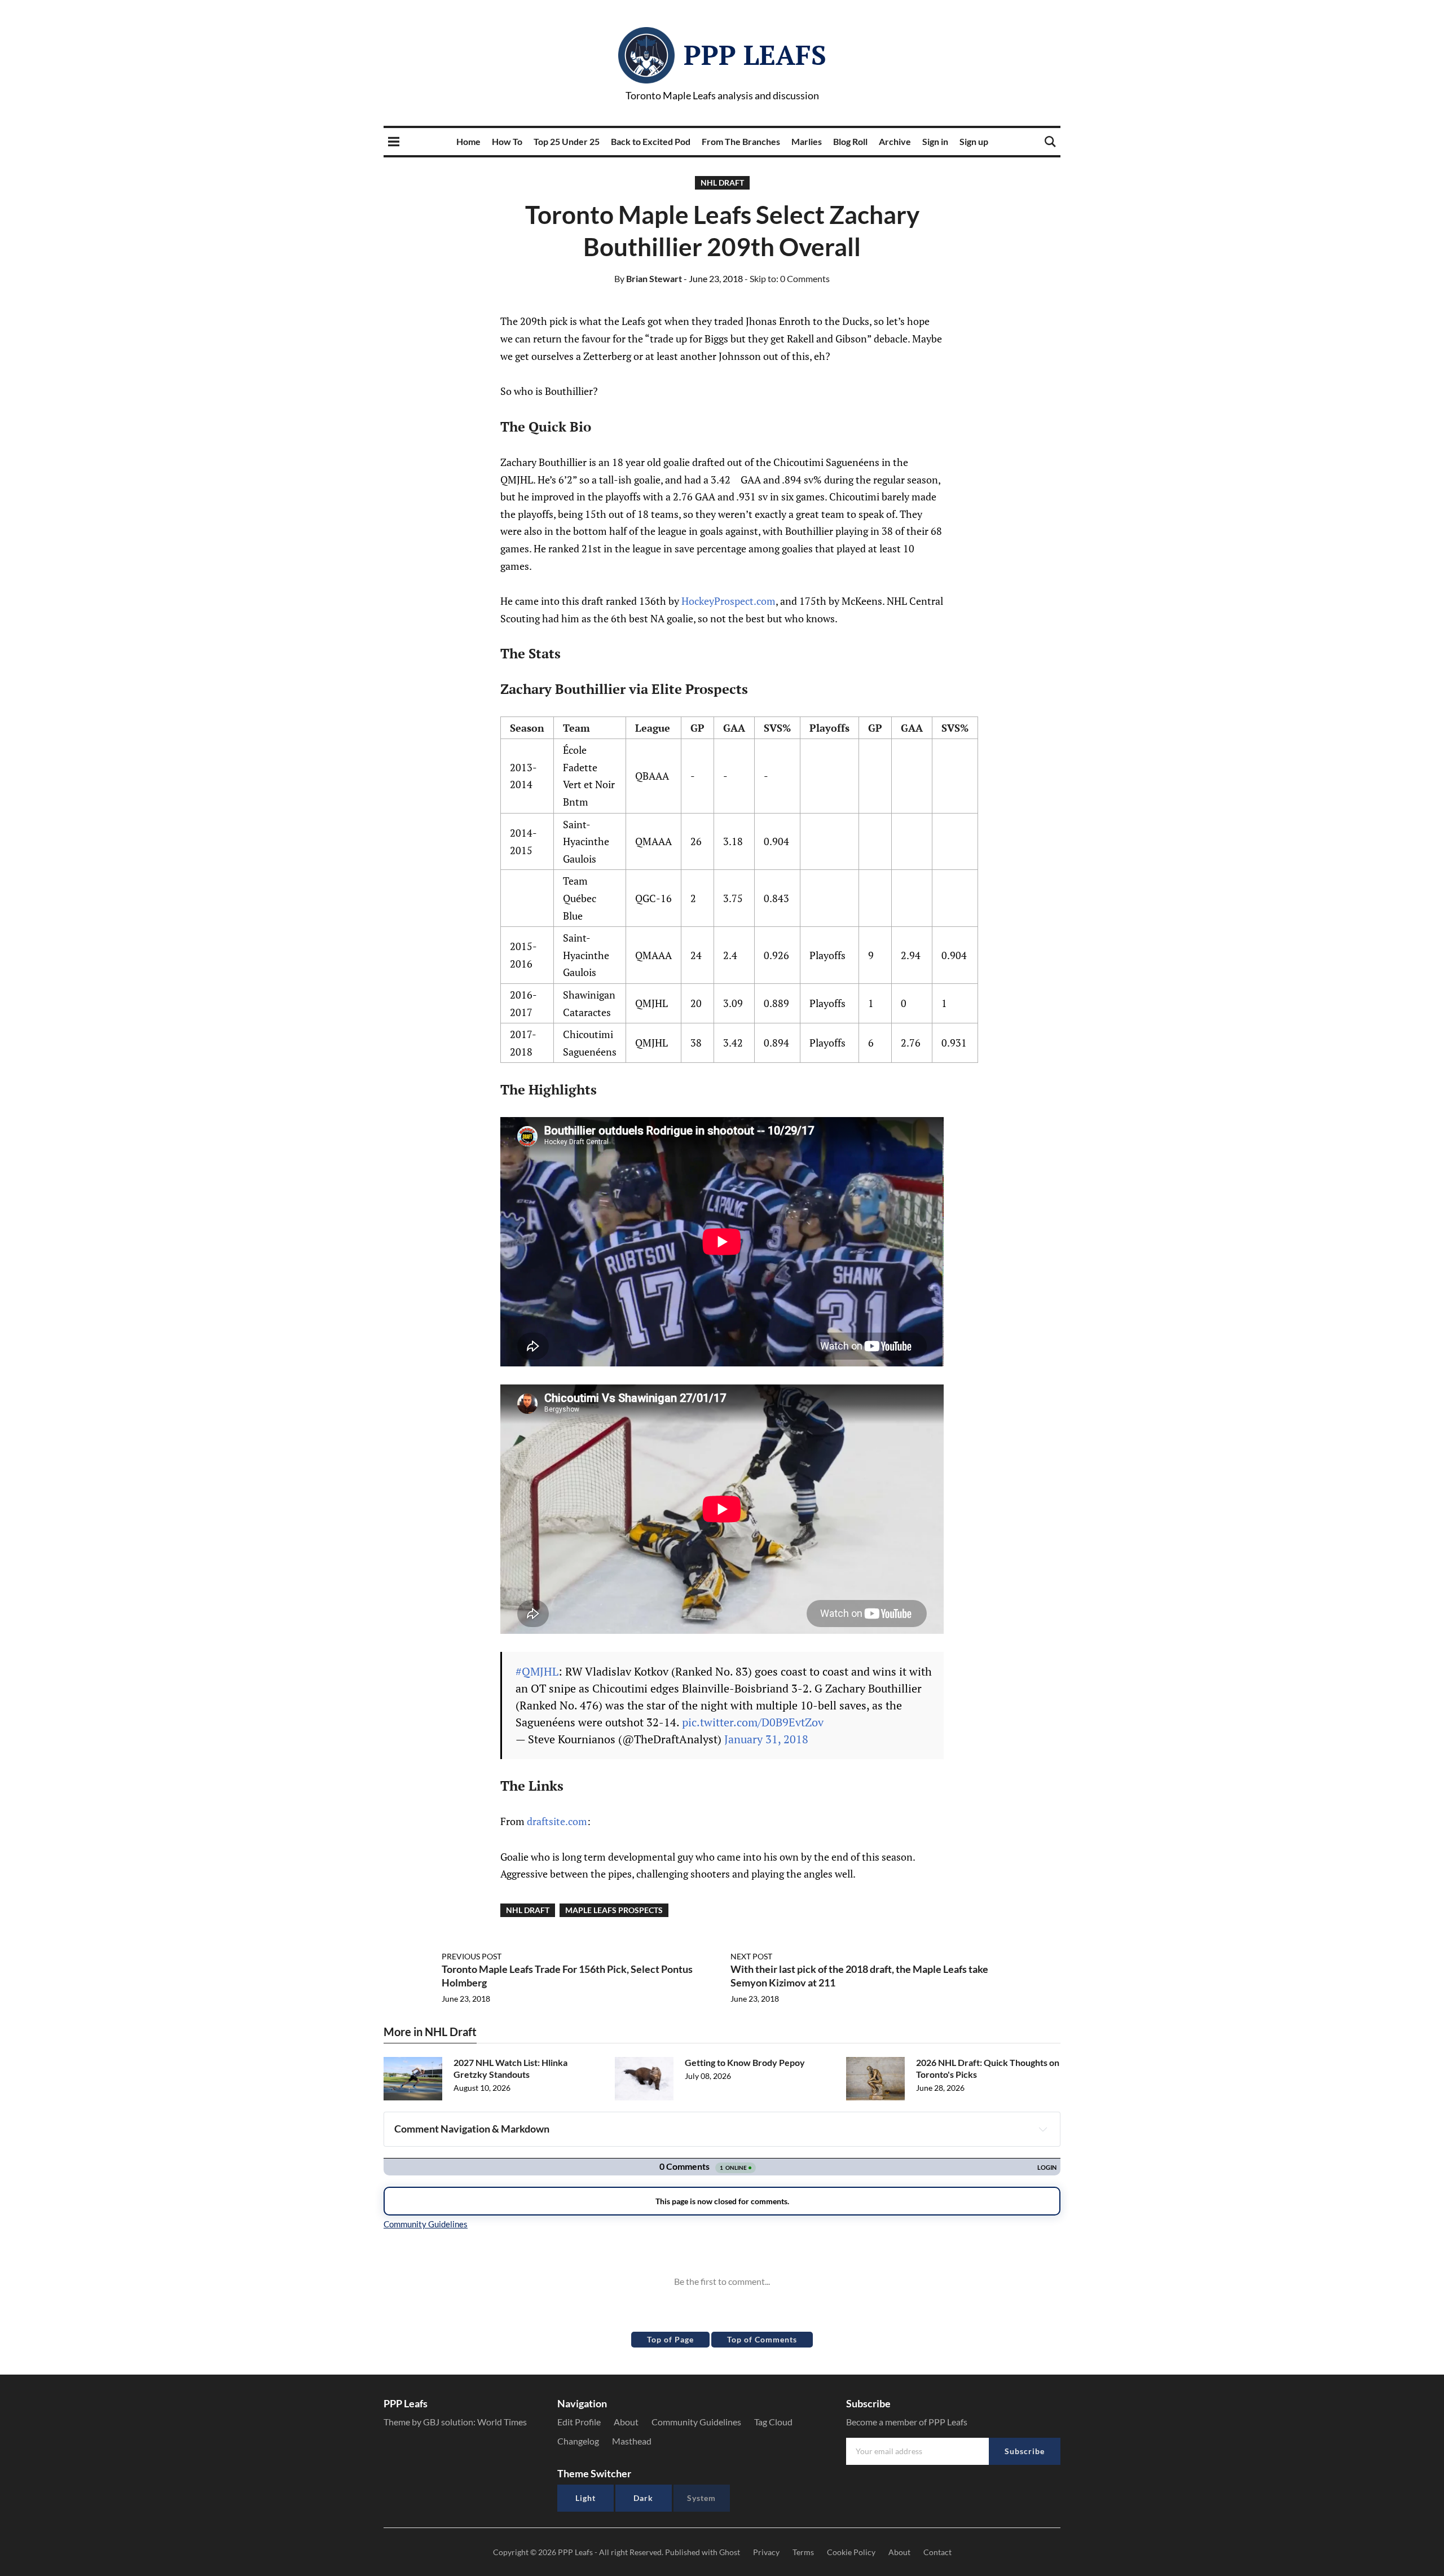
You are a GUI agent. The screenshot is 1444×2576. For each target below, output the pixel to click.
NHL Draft (722, 183)
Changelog (578, 2441)
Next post (751, 1956)
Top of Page (670, 2339)
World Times (502, 2422)
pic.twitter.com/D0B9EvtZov (753, 1722)
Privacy (766, 2552)
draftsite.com (557, 1821)
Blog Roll (850, 141)
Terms (803, 2552)
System (701, 2498)
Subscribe (1025, 2451)
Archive (895, 141)
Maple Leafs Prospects (614, 1910)
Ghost (730, 2552)
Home (468, 141)
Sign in (935, 141)
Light (585, 2498)
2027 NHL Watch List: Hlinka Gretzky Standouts (510, 2068)
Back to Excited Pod (651, 141)
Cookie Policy (851, 2552)
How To (507, 141)
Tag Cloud (773, 2422)
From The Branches (741, 141)
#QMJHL (537, 1671)
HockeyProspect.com (728, 601)
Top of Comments (762, 2339)
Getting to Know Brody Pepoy (745, 2062)
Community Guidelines (696, 2422)
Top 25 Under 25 (567, 141)
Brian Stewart (648, 278)
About (626, 2422)
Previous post (472, 1956)
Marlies (807, 141)
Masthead (632, 2441)
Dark (643, 2498)
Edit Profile (579, 2422)
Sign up (974, 141)
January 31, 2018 (766, 1739)
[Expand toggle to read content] (1043, 2129)
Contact (937, 2552)
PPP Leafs (755, 55)
